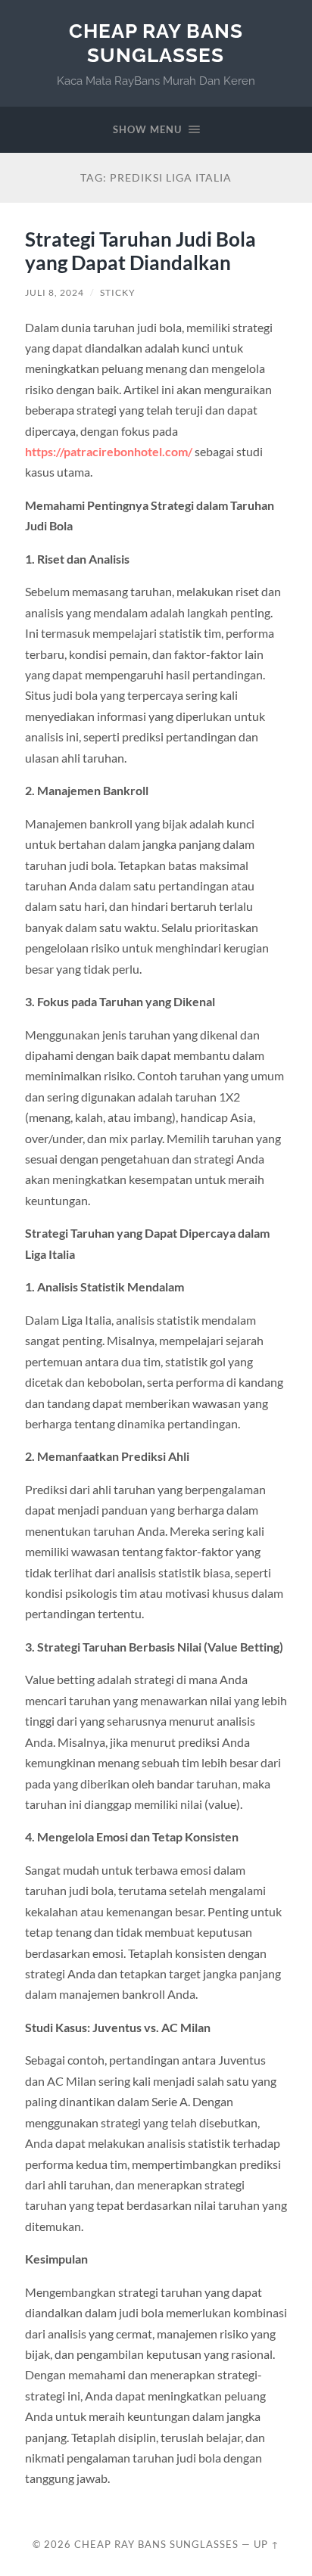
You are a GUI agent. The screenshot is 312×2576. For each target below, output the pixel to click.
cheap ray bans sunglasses (156, 43)
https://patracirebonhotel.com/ (109, 451)
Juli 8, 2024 (55, 292)
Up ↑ (267, 2544)
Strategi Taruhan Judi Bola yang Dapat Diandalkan (140, 251)
